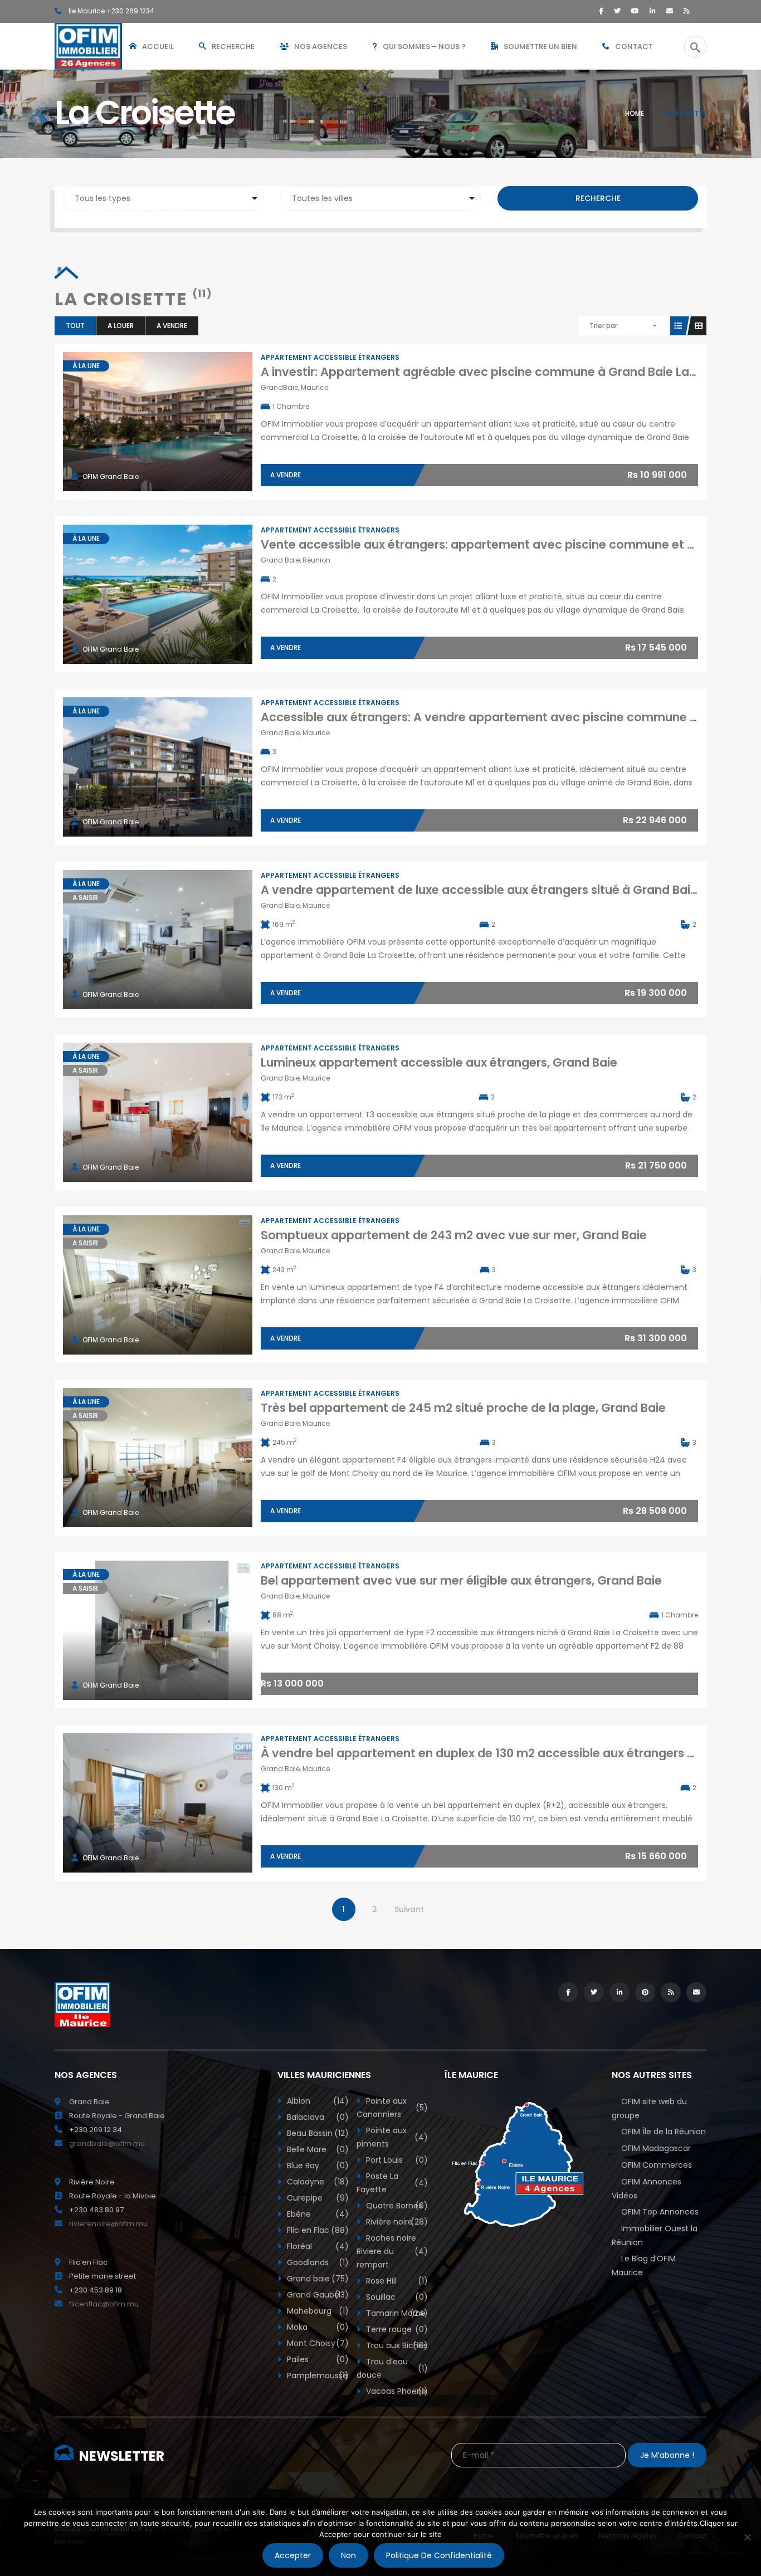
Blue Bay (317, 2166)
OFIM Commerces (657, 2165)
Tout (75, 326)
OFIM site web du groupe (649, 2108)
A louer (121, 326)
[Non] (747, 2537)
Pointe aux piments (392, 2137)
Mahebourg (317, 2311)
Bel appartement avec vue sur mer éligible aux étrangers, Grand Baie (461, 1580)
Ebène (317, 2214)
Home (635, 113)
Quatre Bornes (396, 2206)
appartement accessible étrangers (330, 357)
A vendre (172, 326)
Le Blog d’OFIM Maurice (644, 2265)
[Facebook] (601, 11)
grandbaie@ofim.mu (107, 2144)
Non (348, 2555)
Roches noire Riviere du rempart (392, 2251)
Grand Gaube (317, 2295)
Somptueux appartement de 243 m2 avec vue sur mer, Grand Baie (454, 1235)
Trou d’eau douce (392, 2368)
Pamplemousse (317, 2375)
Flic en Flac (317, 2230)
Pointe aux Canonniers (392, 2108)
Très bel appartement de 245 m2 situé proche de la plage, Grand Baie (463, 1408)
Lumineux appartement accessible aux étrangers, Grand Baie (439, 1062)
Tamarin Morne (396, 2313)
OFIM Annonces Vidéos (647, 2189)
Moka (317, 2327)
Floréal (317, 2246)
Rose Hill (396, 2281)
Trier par (603, 326)
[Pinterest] (645, 1992)
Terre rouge (396, 2329)
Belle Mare (317, 2149)
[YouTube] (635, 11)
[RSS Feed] (687, 11)
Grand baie (317, 2279)
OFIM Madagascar (656, 2148)
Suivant (409, 1909)
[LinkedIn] (653, 11)
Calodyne (317, 2182)
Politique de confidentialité (439, 2555)
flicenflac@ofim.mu (104, 2304)
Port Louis (396, 2160)
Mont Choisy (317, 2343)
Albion (317, 2101)
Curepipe (317, 2198)
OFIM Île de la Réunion (664, 2132)
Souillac (396, 2297)
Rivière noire (396, 2222)
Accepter (293, 2555)
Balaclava (317, 2117)
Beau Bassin (317, 2133)
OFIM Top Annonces (660, 2212)
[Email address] (670, 11)
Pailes (317, 2359)
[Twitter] (617, 11)
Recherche (598, 198)
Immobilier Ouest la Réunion (655, 2235)
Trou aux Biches (396, 2345)
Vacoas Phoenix (396, 2391)
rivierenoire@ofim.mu (108, 2224)
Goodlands (317, 2262)
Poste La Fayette (392, 2183)
